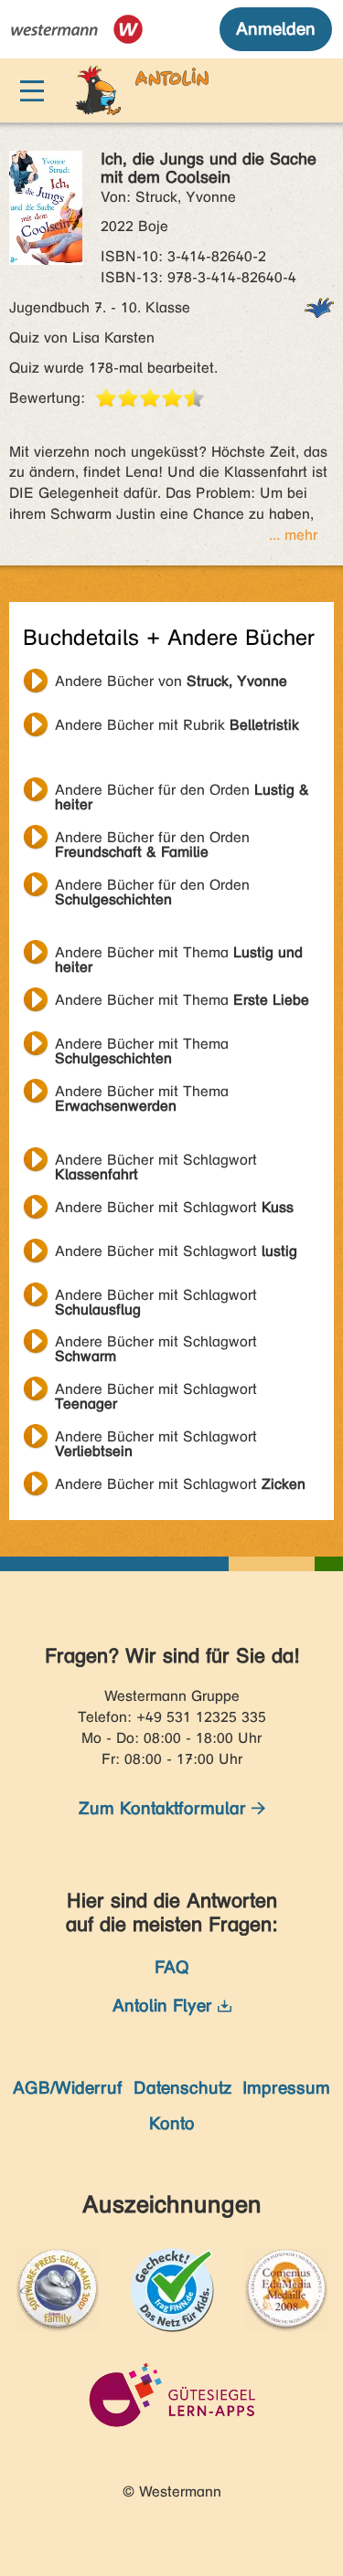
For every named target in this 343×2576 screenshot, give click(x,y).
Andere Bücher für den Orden (182, 792)
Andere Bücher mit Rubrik (177, 725)
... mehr (293, 535)
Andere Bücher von (171, 681)
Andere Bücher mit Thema (179, 955)
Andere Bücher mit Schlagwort (156, 1162)
